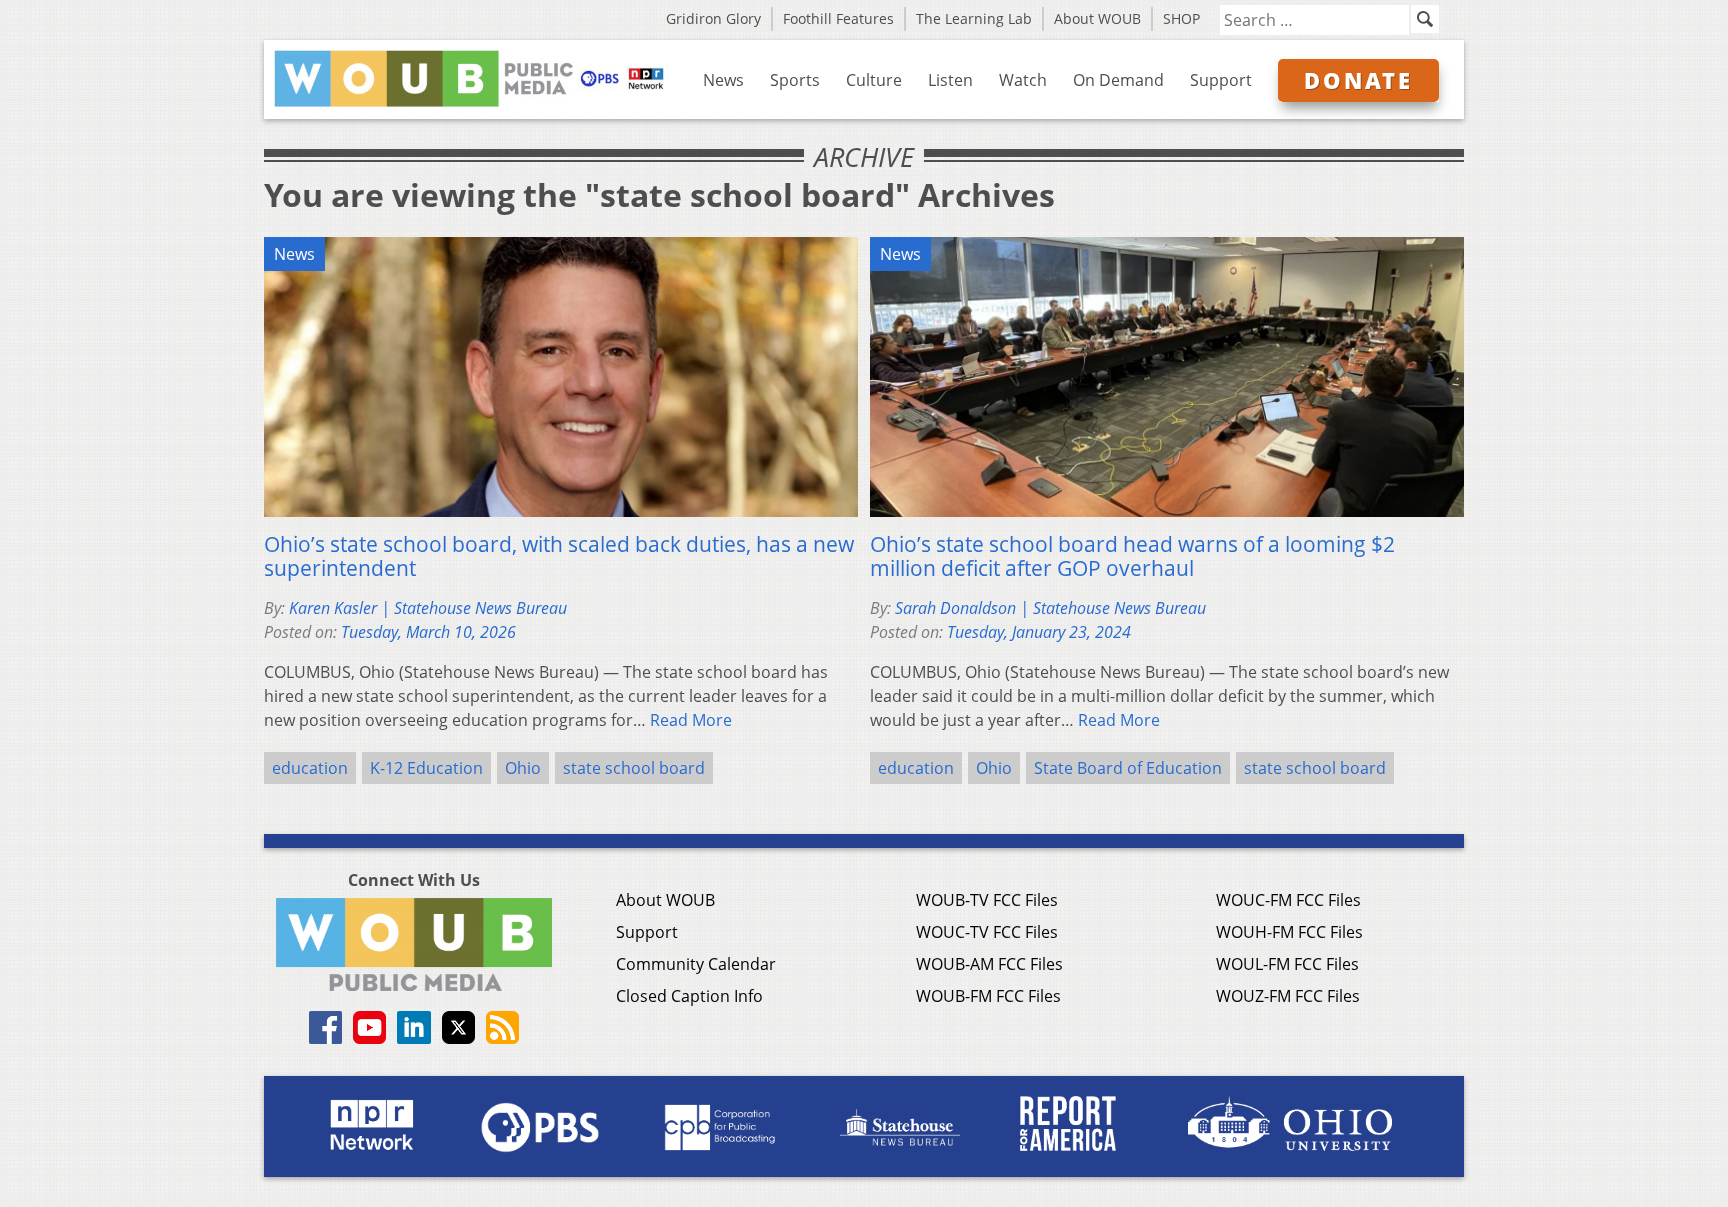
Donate (1358, 80)
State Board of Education (1128, 768)
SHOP (1181, 18)
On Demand (1118, 80)
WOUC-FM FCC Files (1288, 900)
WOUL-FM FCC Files (1287, 964)
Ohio (523, 768)
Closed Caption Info (689, 996)
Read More (691, 720)
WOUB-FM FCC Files (988, 996)
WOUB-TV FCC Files (987, 900)
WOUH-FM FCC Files (1289, 932)
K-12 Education (426, 768)
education (310, 768)
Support (1221, 80)
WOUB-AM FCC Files (989, 964)
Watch (1023, 80)
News (723, 80)
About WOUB (1097, 18)
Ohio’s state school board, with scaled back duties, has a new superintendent (559, 556)
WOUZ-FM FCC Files (1288, 996)
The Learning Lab (974, 18)
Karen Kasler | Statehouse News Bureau (428, 608)
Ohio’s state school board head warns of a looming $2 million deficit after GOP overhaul (1132, 556)
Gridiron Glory (713, 18)
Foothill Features (838, 18)
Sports (795, 80)
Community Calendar (696, 964)
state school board (634, 768)
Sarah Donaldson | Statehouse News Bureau (1050, 608)
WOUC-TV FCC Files (987, 932)
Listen (950, 80)
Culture (874, 80)
